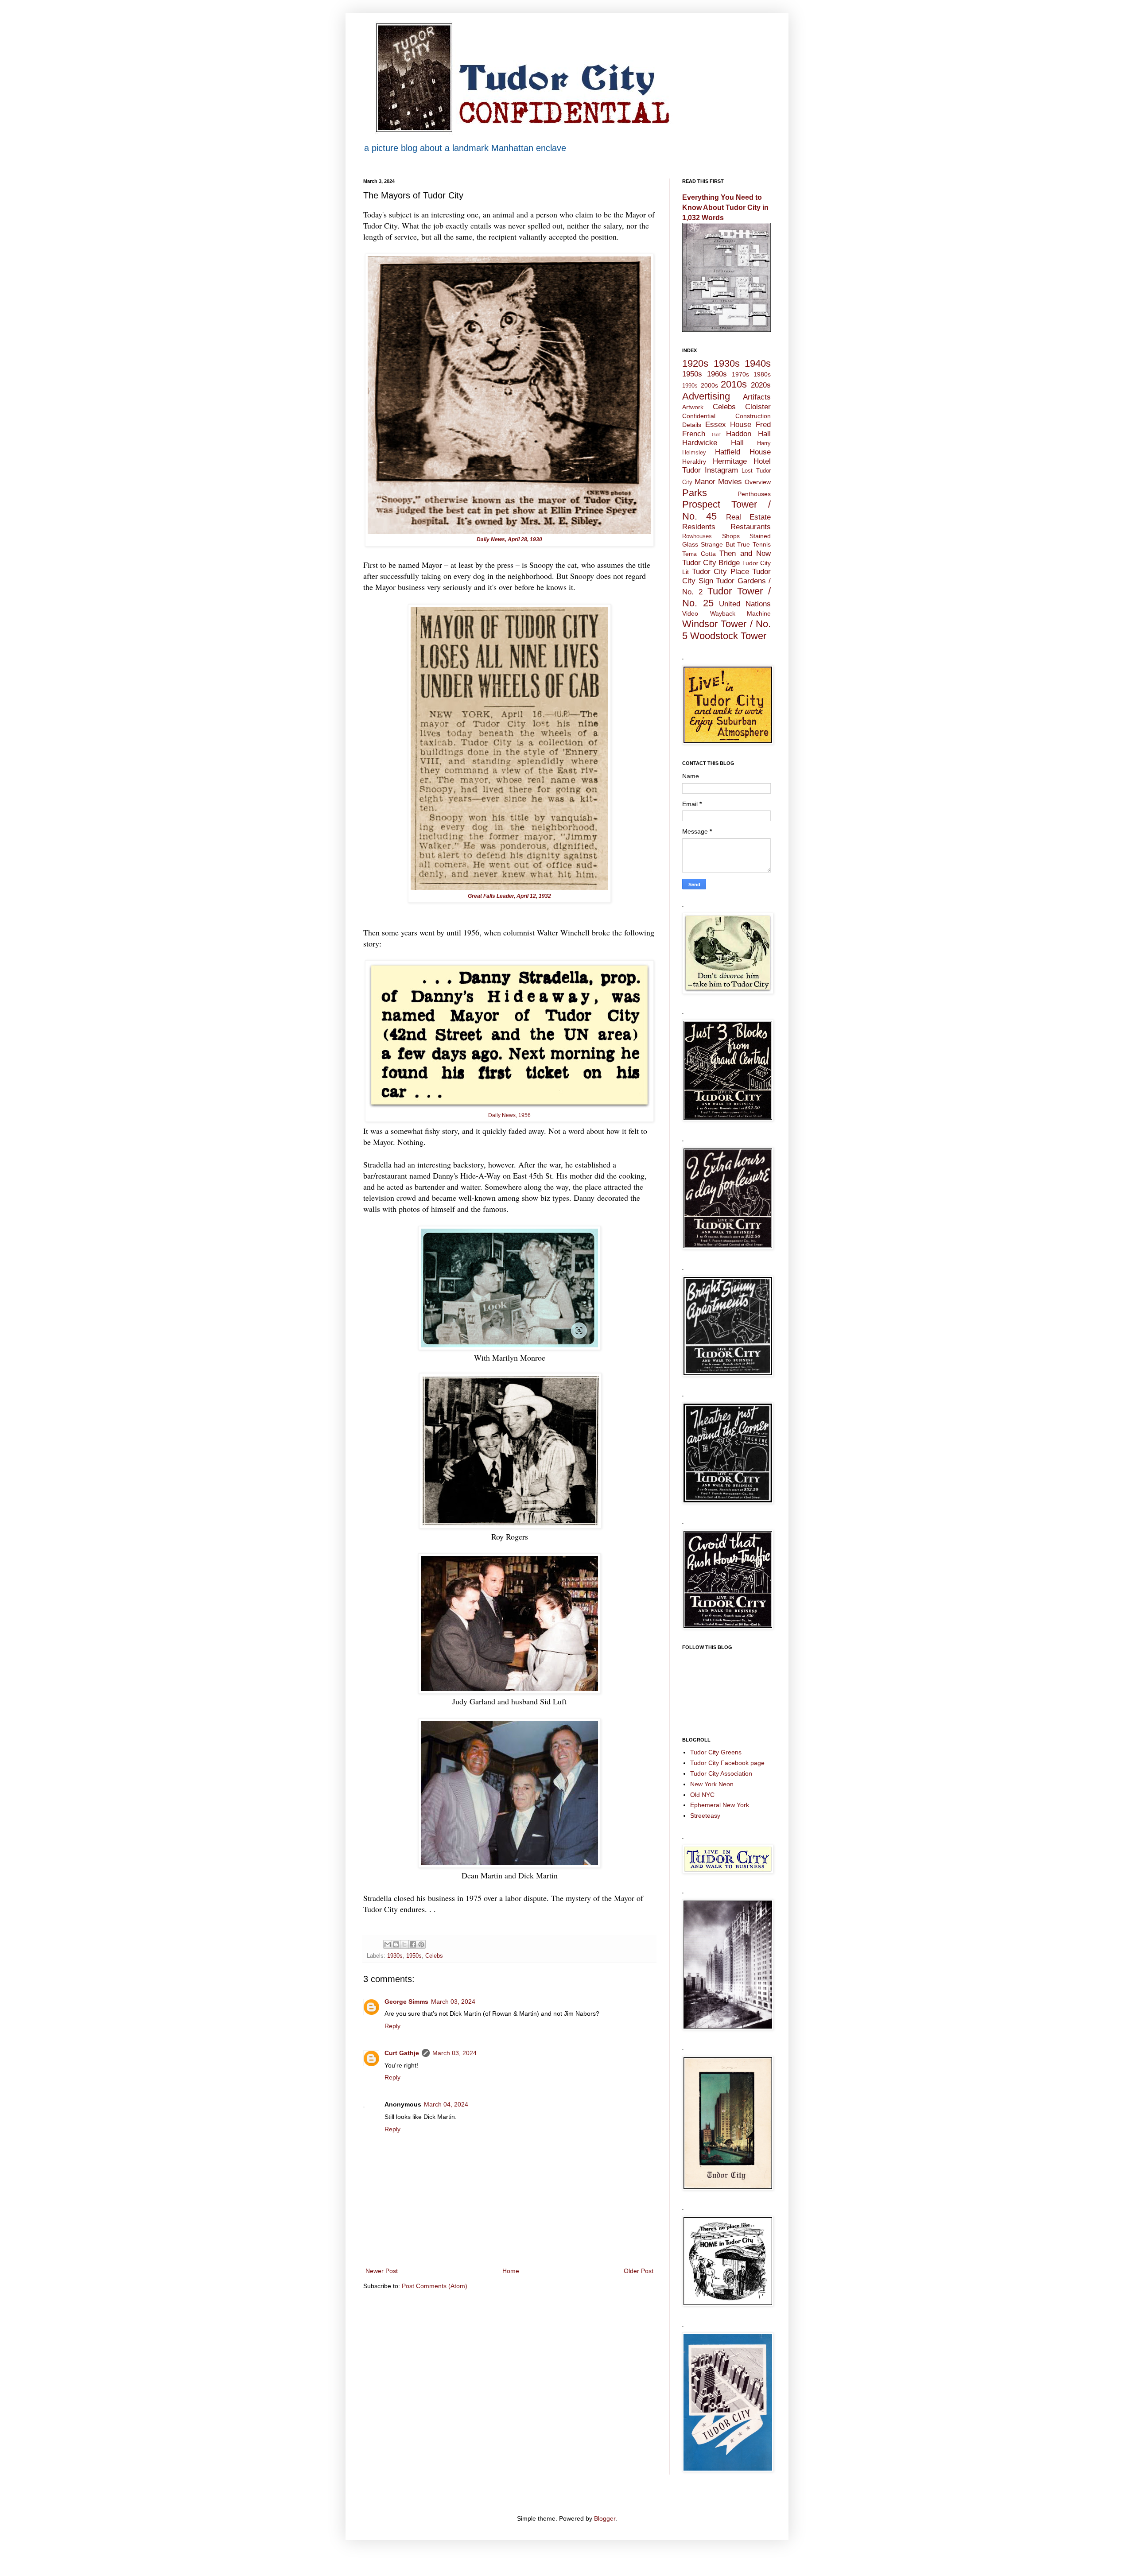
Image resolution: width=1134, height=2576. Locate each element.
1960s (717, 374)
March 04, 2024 (446, 2104)
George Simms (406, 2002)
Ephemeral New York (720, 1805)
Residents (699, 527)
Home (511, 2271)
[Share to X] (404, 1944)
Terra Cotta (699, 554)
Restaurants (751, 527)
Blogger (605, 2518)
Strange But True (726, 544)
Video (690, 613)
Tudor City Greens (716, 1752)
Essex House (728, 425)
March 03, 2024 (453, 2002)
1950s (414, 1956)
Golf (716, 435)
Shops (731, 536)
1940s (758, 363)
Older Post (639, 2271)
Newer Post (382, 2271)
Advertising (706, 396)
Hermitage (730, 461)
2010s (734, 384)
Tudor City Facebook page (727, 1763)
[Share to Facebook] (413, 1944)
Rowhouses (697, 536)
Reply (392, 2026)
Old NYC (702, 1795)
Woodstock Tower (728, 636)
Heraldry (694, 462)
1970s (740, 374)
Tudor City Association (721, 1773)
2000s (709, 385)
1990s (690, 386)
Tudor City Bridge (711, 563)
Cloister (758, 407)
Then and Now (745, 553)
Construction (753, 416)
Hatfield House (743, 452)
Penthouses (754, 494)
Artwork (693, 407)
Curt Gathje (402, 2053)
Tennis (762, 544)
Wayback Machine (741, 613)
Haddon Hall (748, 434)
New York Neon (712, 1784)
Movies (730, 482)
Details (692, 425)
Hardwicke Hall (713, 443)
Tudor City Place (720, 572)
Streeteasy (705, 1816)
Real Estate (748, 517)
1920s (695, 363)
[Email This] (388, 1944)
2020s (761, 385)
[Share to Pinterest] (421, 1944)
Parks (695, 493)
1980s (762, 374)
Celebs (434, 1956)
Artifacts (757, 397)
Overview (758, 482)
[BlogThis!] (396, 1944)
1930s (395, 1956)
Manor (705, 482)
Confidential (699, 416)
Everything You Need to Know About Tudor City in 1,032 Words (725, 207)
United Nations (745, 604)
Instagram (721, 470)
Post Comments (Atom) (435, 2286)
